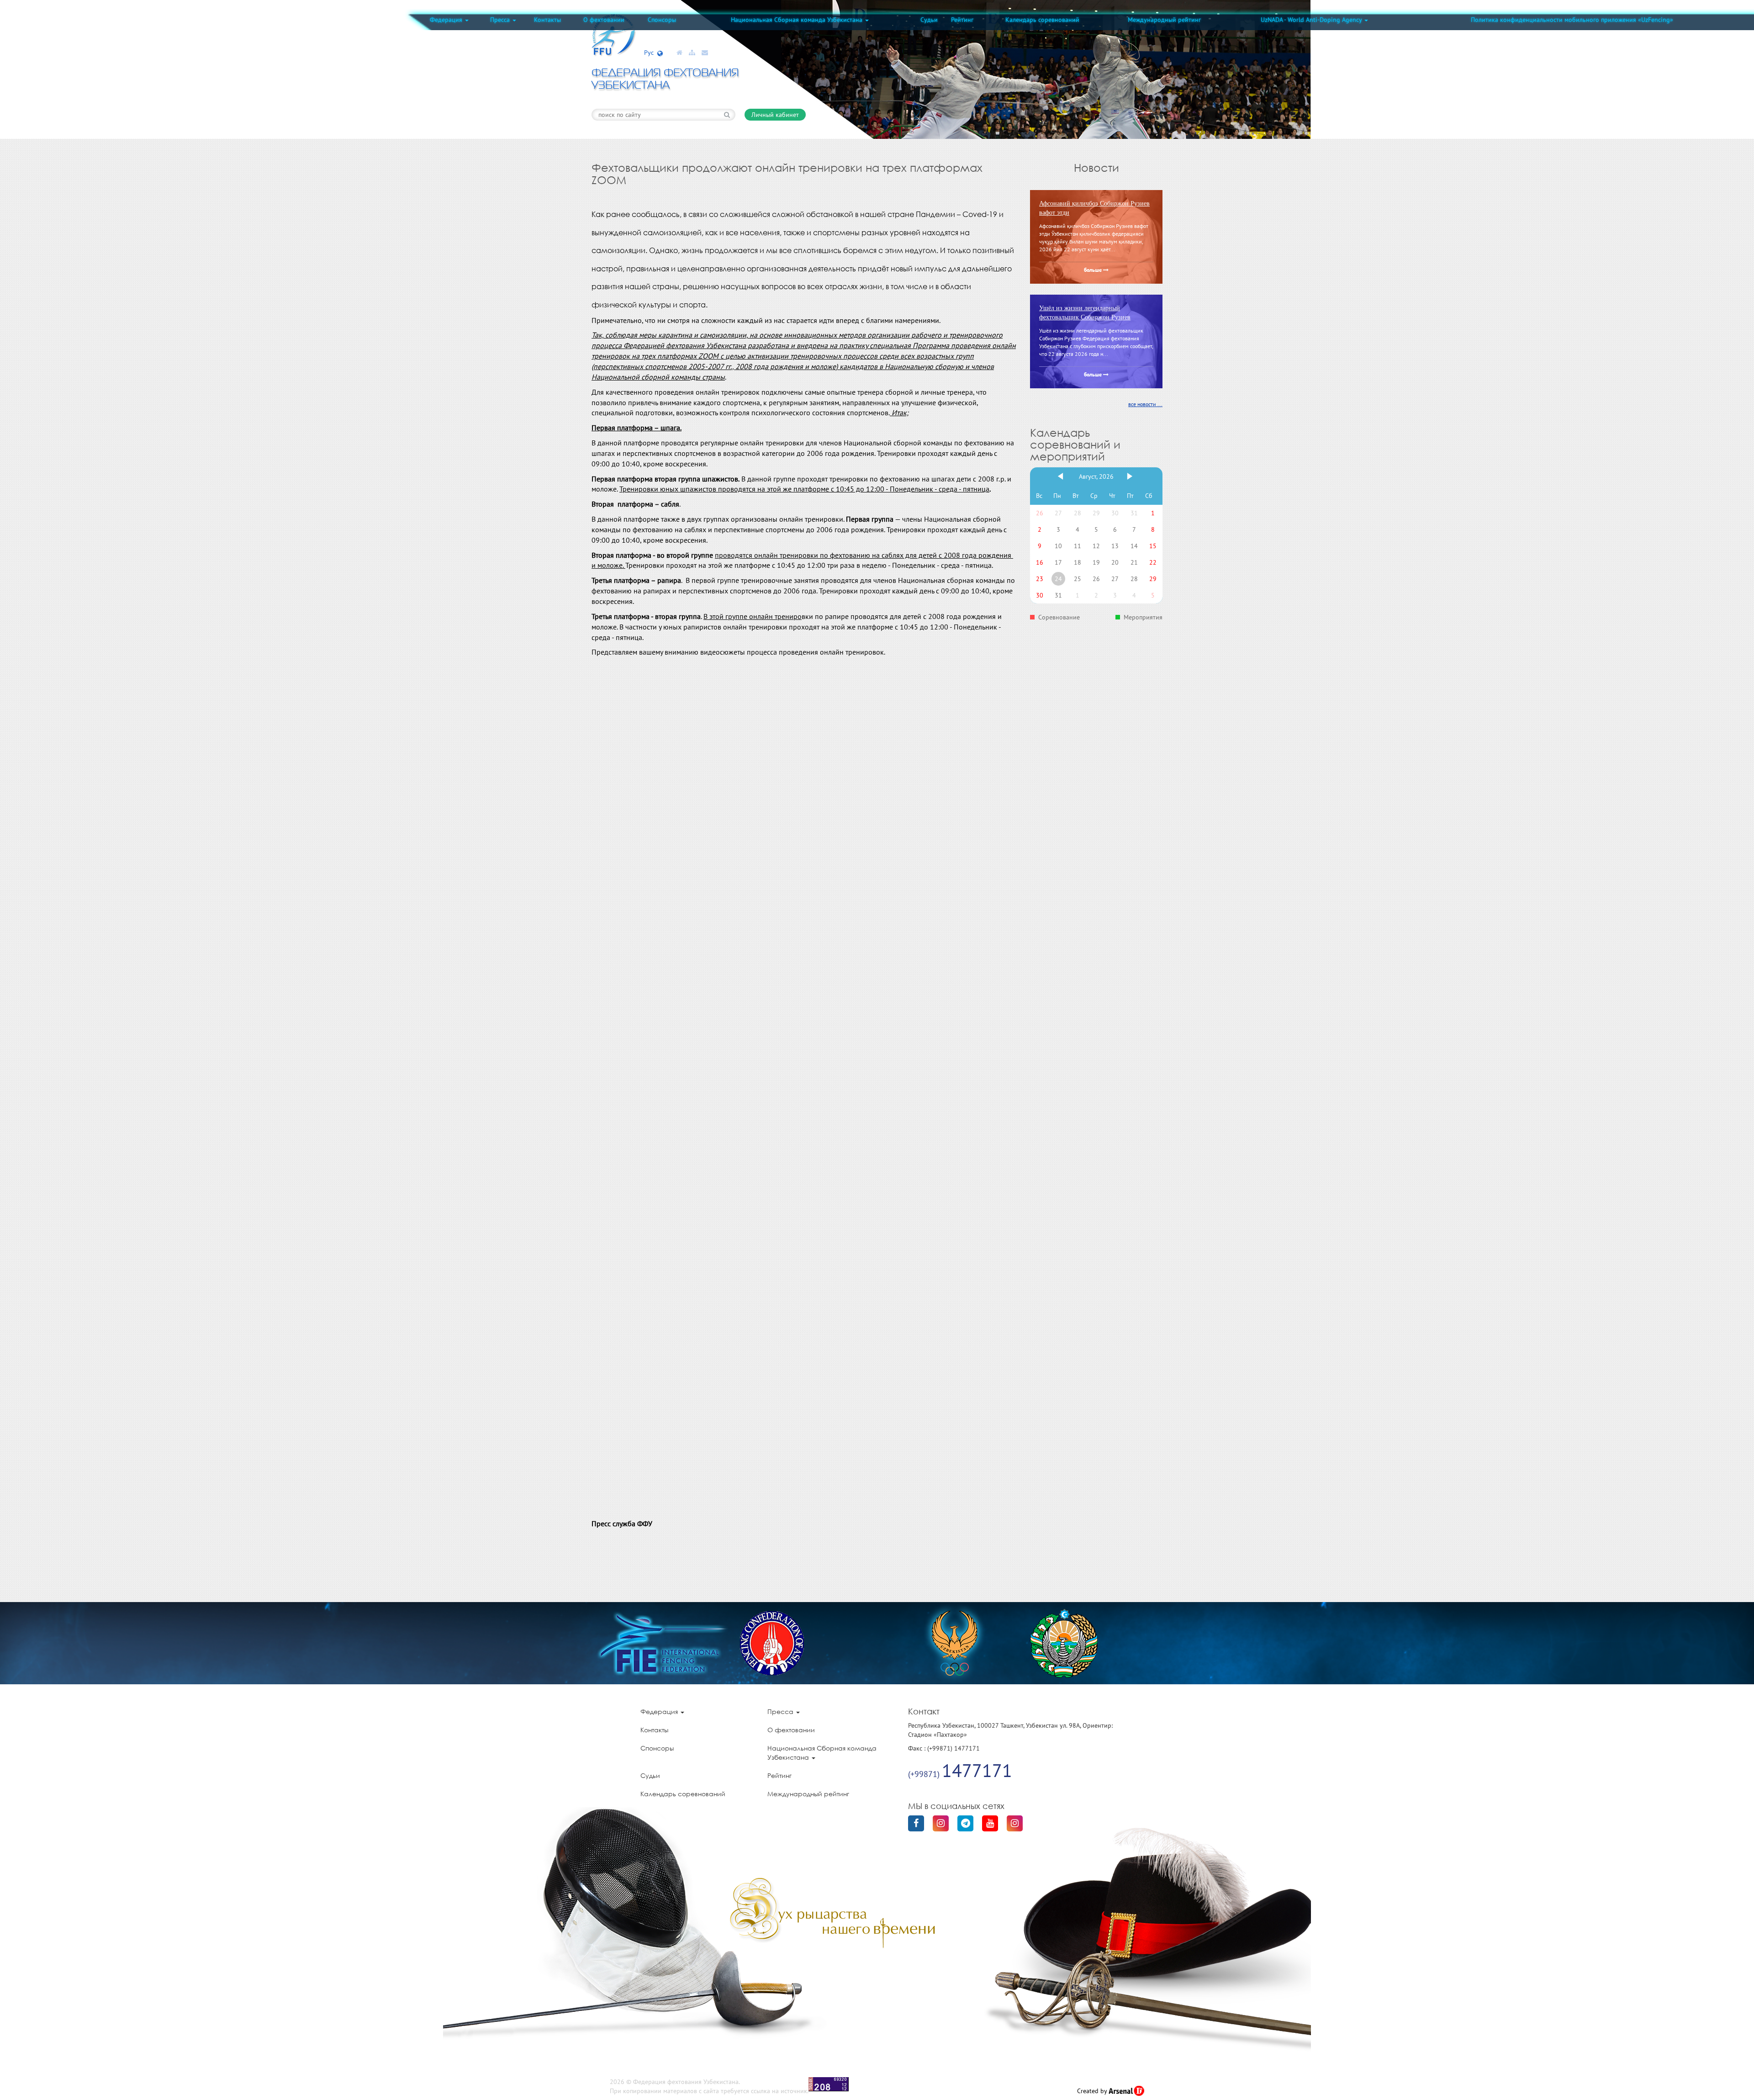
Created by (1093, 2091)
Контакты (547, 20)
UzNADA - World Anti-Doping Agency (1312, 20)
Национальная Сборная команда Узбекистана (798, 20)
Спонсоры (662, 20)
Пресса (501, 20)
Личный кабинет (775, 115)
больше (1094, 270)
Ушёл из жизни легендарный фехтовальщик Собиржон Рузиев (1085, 313)
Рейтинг (962, 20)
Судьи (929, 20)
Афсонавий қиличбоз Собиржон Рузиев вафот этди (1094, 208)
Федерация (447, 20)
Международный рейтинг (1164, 20)
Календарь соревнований (1042, 20)
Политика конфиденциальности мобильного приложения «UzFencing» (1572, 20)
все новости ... (1145, 404)
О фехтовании (604, 20)
